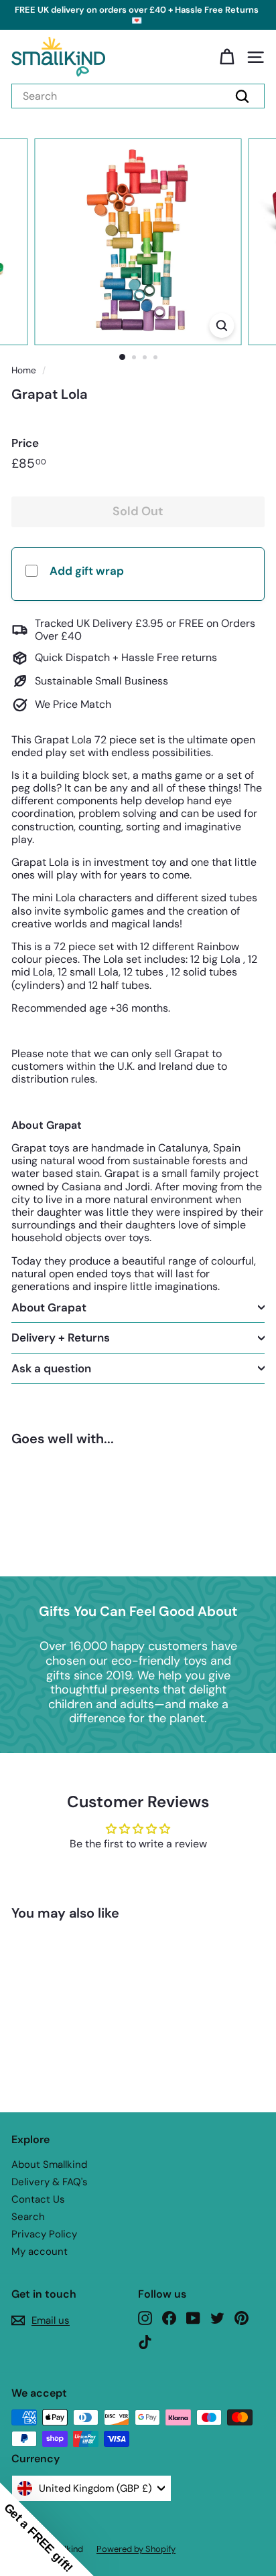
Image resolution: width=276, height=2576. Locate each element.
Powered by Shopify (136, 2549)
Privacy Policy (44, 2234)
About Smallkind (49, 2165)
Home (24, 370)
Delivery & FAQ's (50, 2182)
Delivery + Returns (61, 1338)
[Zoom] (222, 326)
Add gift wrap (87, 571)
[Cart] (227, 57)
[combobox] (138, 96)
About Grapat (49, 1307)
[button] (47, 2529)
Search (28, 2217)
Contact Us (38, 2199)
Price (25, 443)
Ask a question (51, 1368)
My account (40, 2251)
